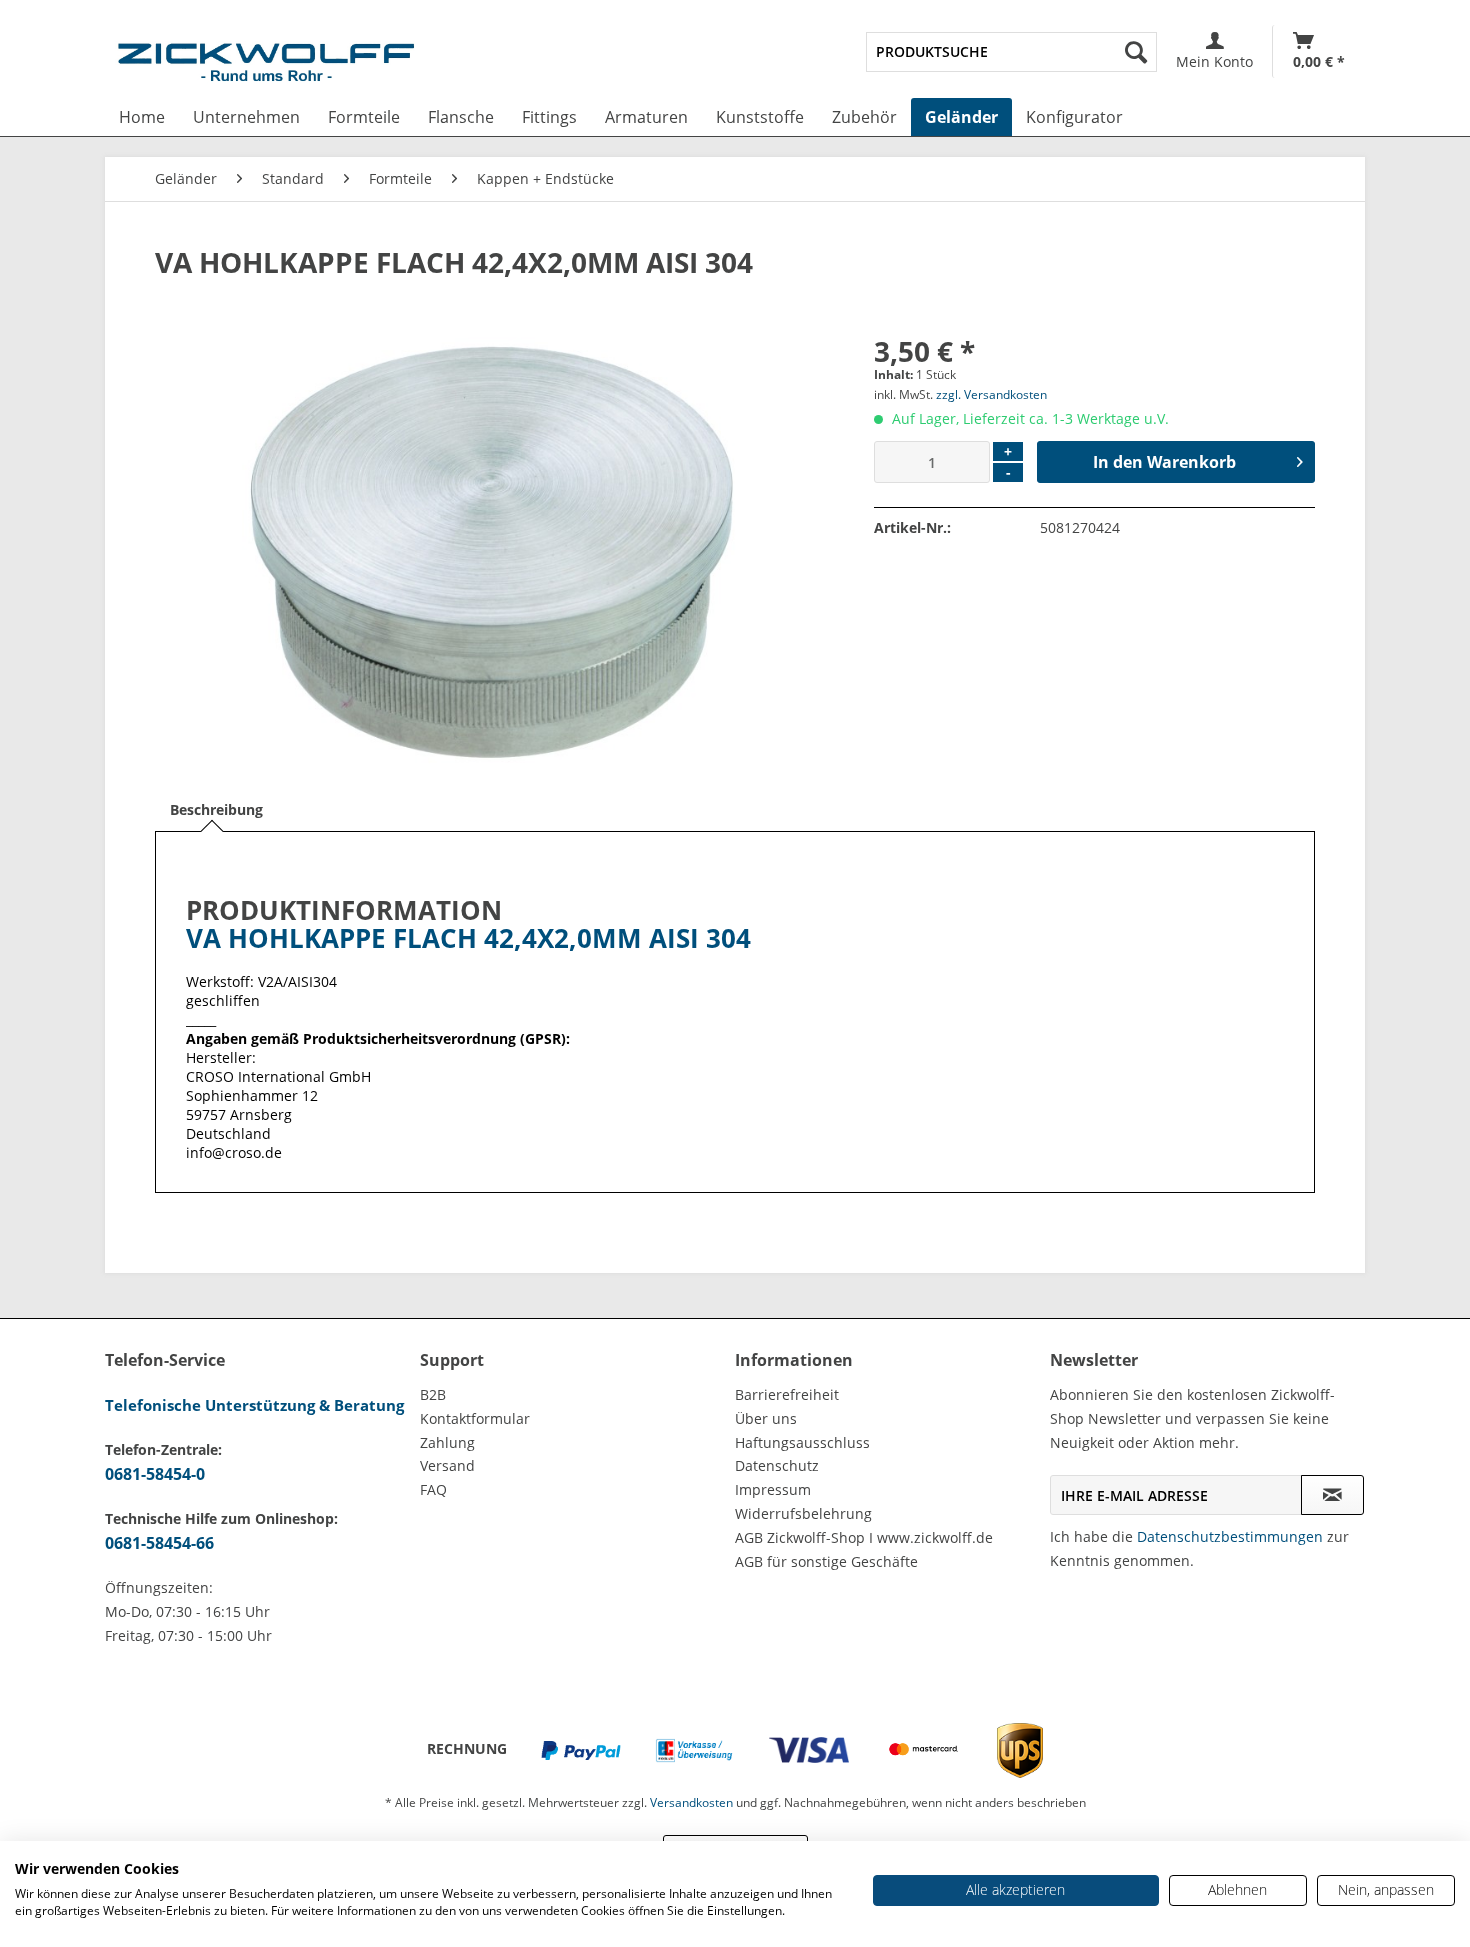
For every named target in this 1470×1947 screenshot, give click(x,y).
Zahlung (447, 1442)
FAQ (433, 1489)
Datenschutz (777, 1465)
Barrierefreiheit (787, 1394)
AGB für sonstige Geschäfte (826, 1561)
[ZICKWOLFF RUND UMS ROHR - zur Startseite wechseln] (266, 66)
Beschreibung (216, 809)
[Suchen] (1136, 52)
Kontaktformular (475, 1418)
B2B (433, 1394)
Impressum (773, 1489)
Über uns (766, 1418)
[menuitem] (1011, 52)
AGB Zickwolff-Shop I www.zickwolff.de (864, 1537)
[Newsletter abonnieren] (1332, 1495)
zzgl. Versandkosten (991, 394)
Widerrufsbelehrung (803, 1513)
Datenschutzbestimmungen (1230, 1536)
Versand (447, 1465)
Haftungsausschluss (802, 1442)
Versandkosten (691, 1802)
